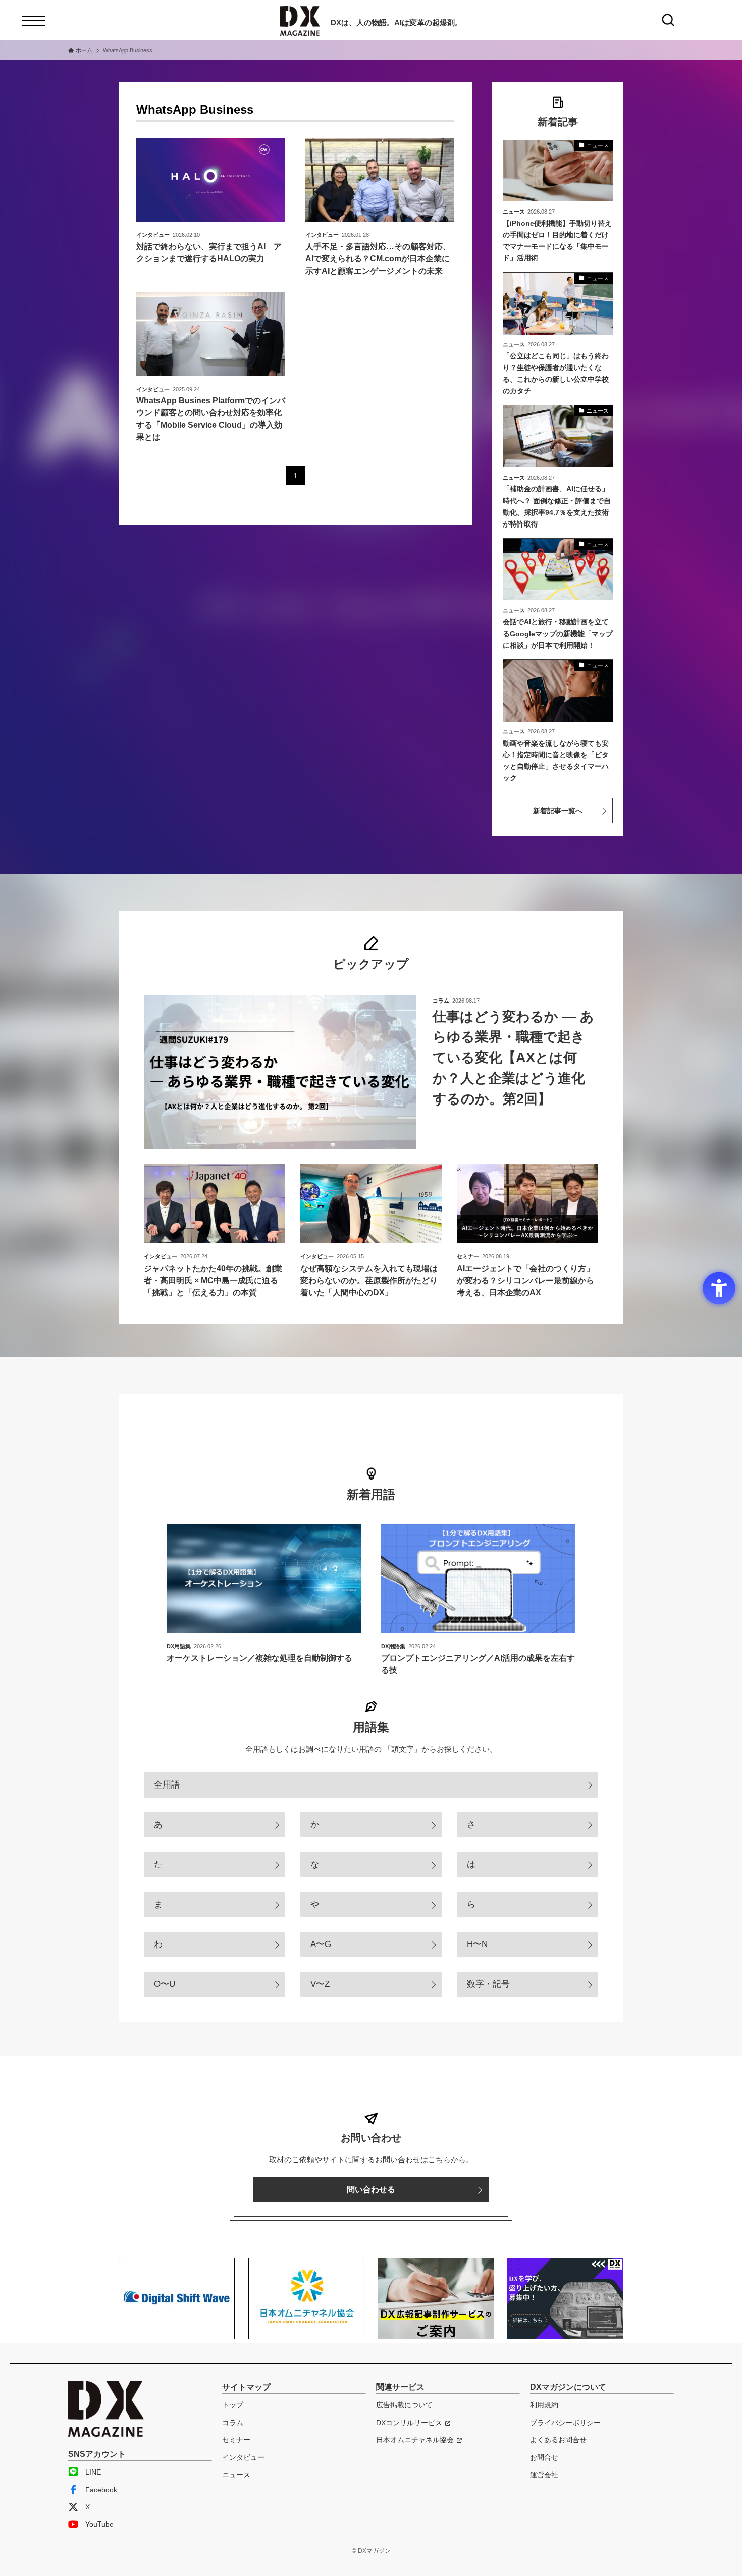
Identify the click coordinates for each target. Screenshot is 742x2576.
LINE (93, 2472)
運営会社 (544, 2475)
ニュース (236, 2475)
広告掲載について (404, 2405)
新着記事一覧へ (558, 811)
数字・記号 (488, 1984)
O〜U (165, 1984)
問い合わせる (371, 2190)
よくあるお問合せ (558, 2440)
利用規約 (544, 2405)
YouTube (99, 2524)
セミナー (236, 2440)
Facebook (101, 2490)
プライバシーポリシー (565, 2423)
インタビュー (243, 2457)
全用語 (167, 1785)
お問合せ (544, 2457)
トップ (233, 2405)
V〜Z (320, 1984)
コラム (233, 2423)
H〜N (477, 1944)
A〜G (321, 1944)
